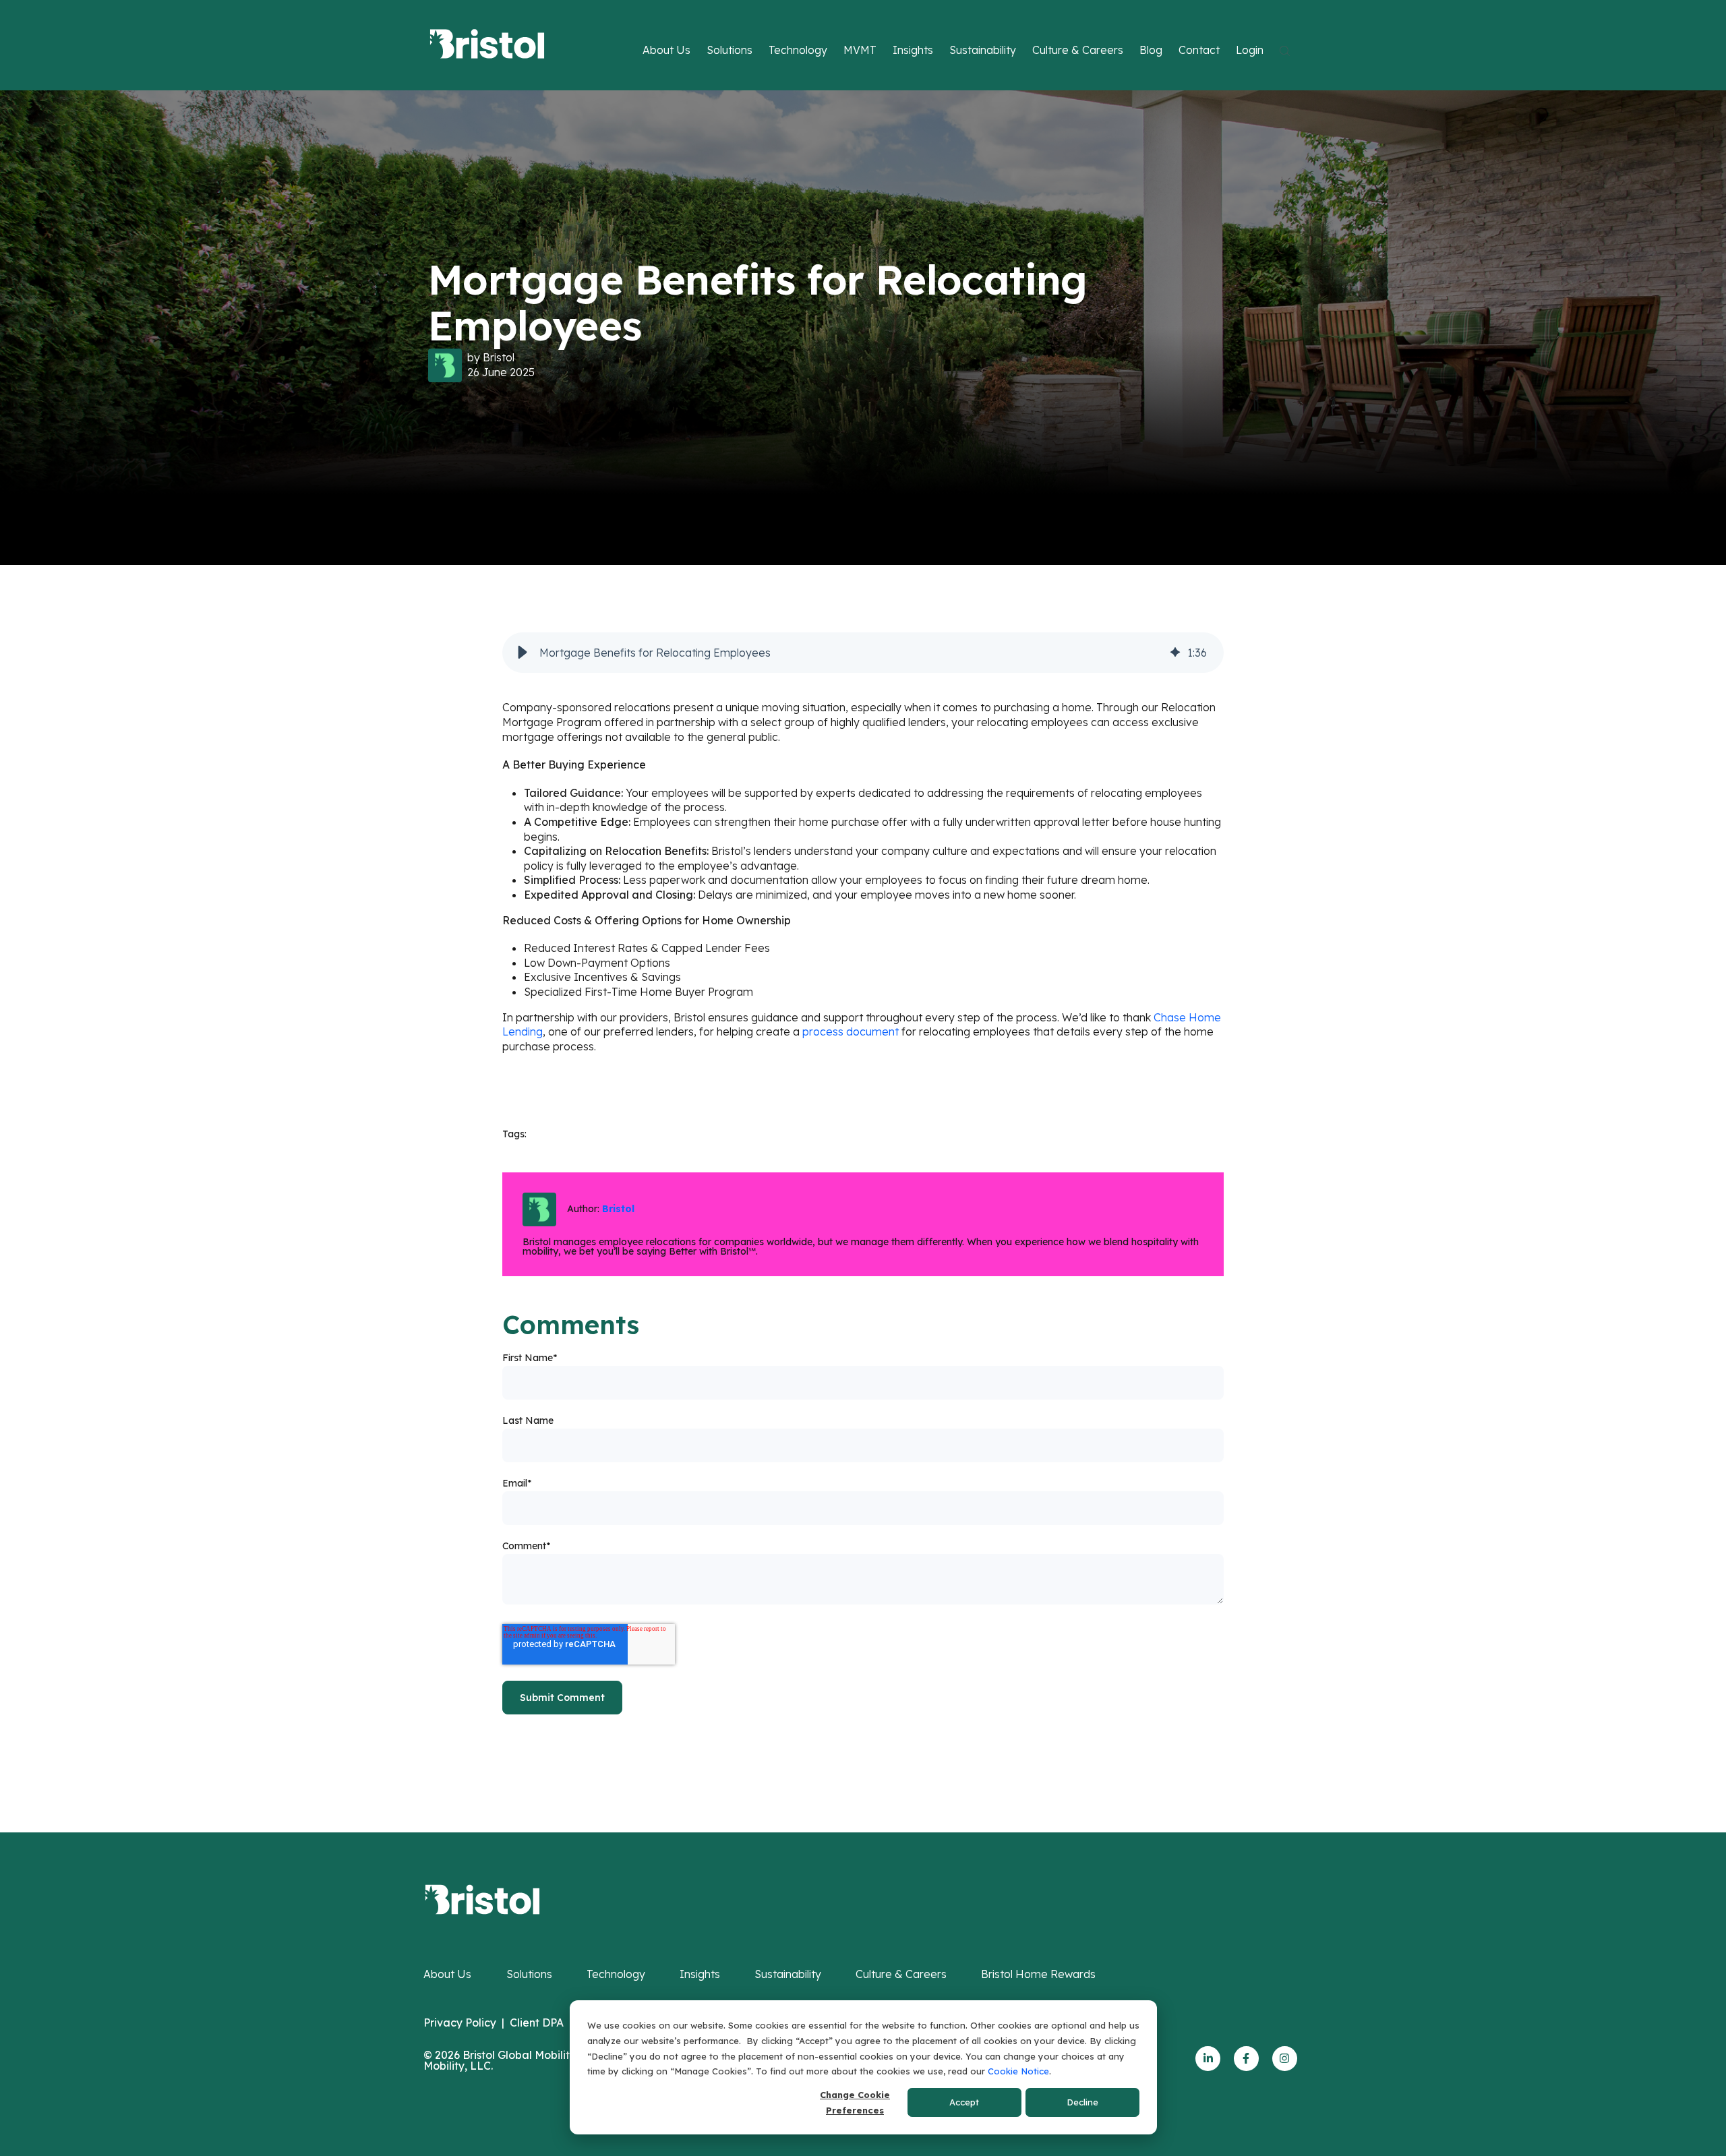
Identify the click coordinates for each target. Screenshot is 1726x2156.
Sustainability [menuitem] (788, 1974)
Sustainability (983, 50)
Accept (964, 2102)
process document (851, 1031)
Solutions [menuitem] (529, 1974)
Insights (913, 50)
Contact (1199, 50)
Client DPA (537, 2023)
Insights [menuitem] (700, 1974)
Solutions (730, 50)
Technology (798, 50)
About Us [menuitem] (447, 1974)
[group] (863, 653)
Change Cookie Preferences (855, 2102)
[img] (1175, 653)
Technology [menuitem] (616, 1974)
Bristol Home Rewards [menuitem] (1038, 1974)
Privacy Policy (460, 2023)
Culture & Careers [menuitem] (901, 1974)
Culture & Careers (1078, 50)
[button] (523, 653)
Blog (1151, 50)
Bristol (499, 357)
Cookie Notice (1018, 2071)
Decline (1082, 2102)
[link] (482, 1898)
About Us (666, 50)
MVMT (860, 50)
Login (1250, 50)
